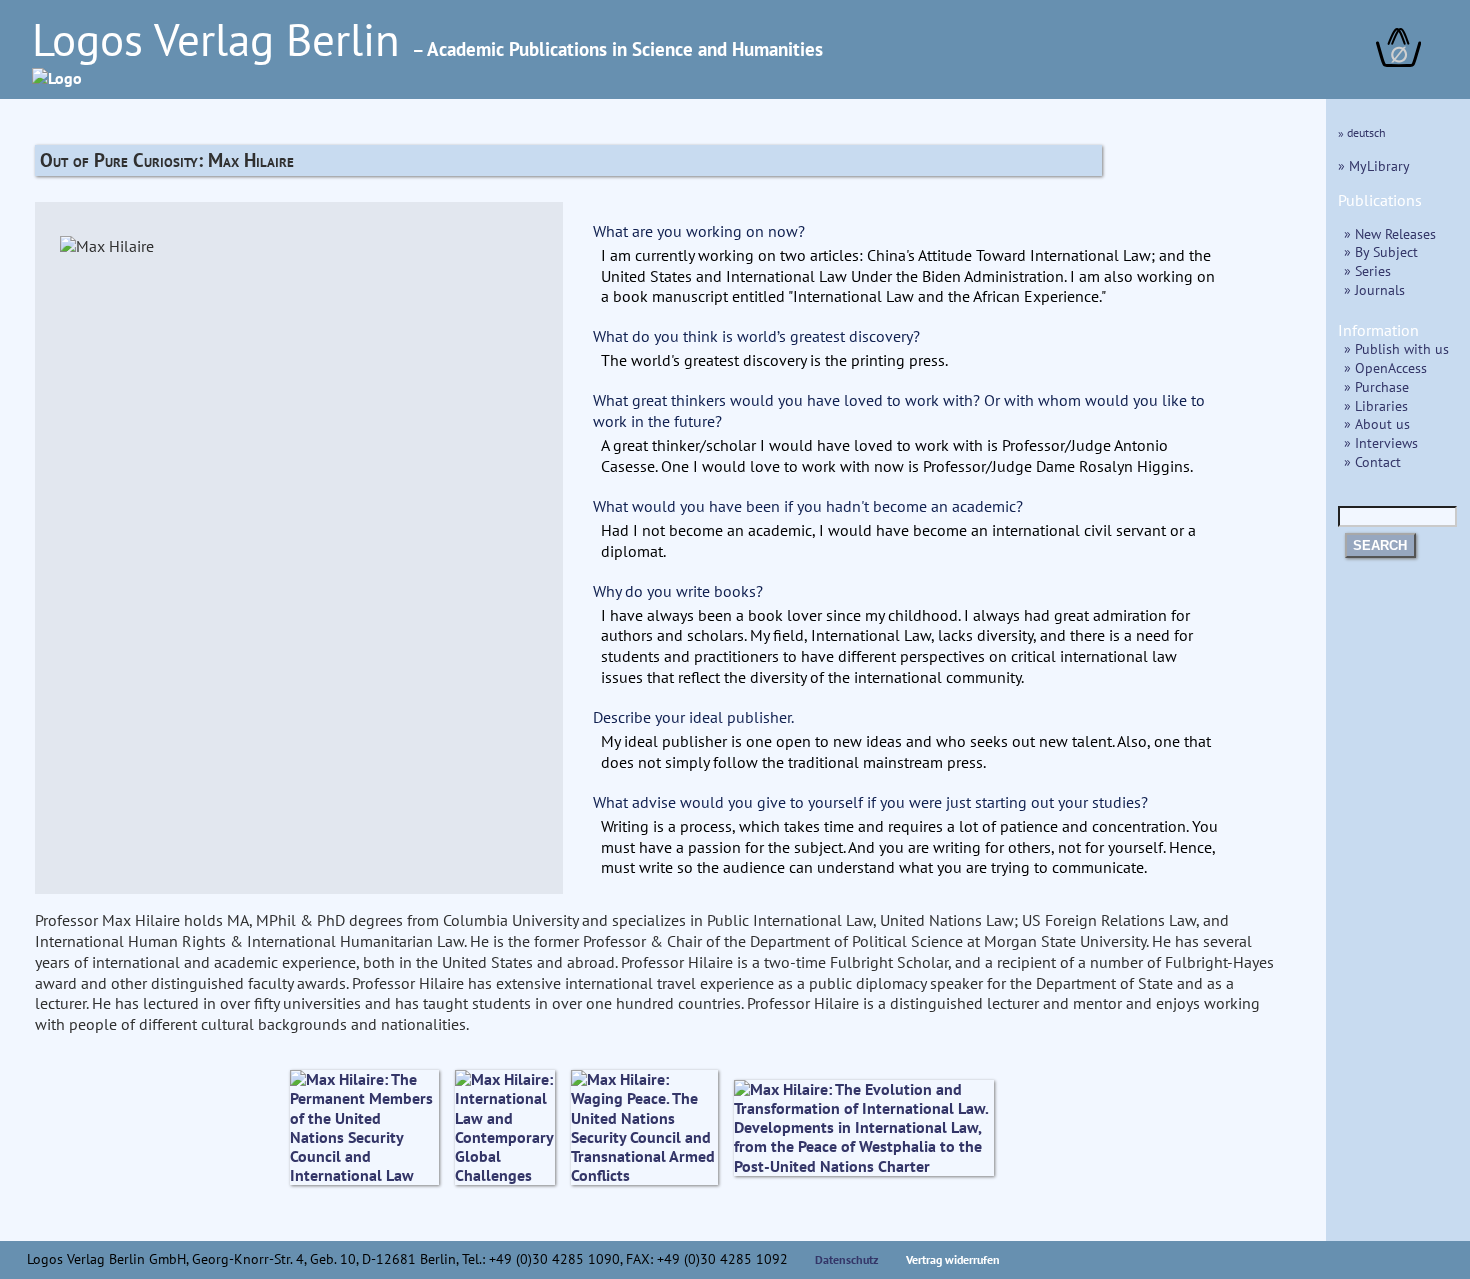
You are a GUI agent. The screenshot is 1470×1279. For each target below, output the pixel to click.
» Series (1367, 270)
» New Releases (1390, 233)
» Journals (1374, 289)
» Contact (1372, 461)
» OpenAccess (1385, 367)
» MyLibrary (1374, 165)
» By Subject (1381, 251)
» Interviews (1381, 442)
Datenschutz (847, 1259)
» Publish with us (1396, 348)
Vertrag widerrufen (953, 1259)
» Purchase (1376, 386)
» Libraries (1376, 405)
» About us (1377, 423)
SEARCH (1380, 545)
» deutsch (1362, 132)
